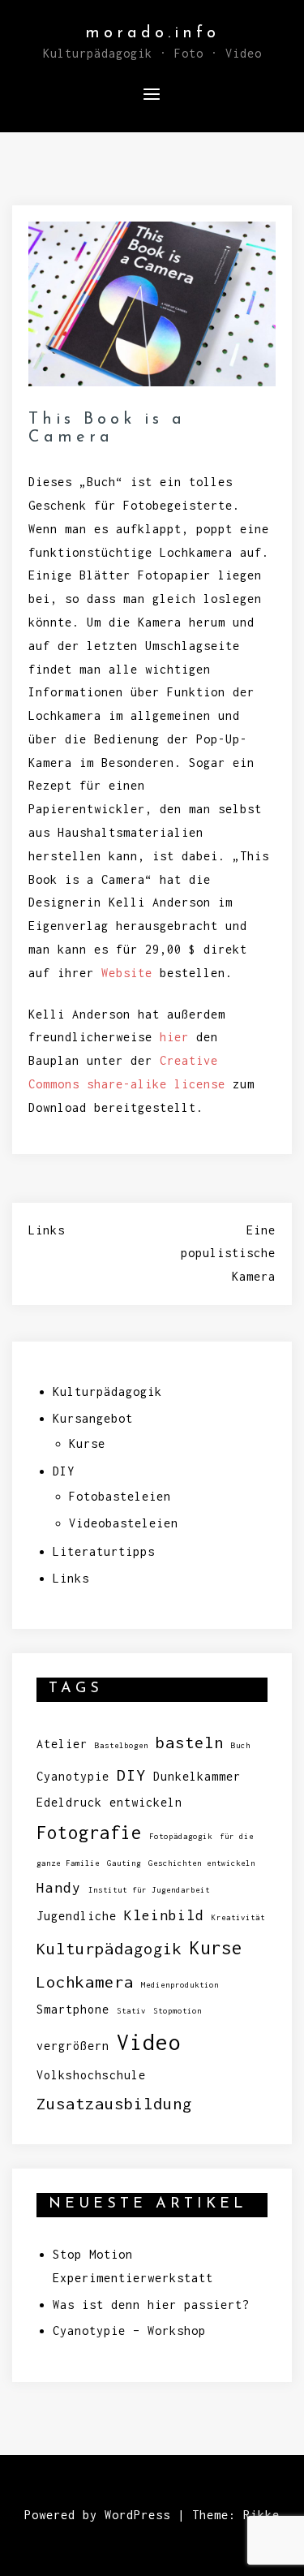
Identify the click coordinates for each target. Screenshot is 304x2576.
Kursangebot (93, 1418)
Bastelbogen (122, 1745)
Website (127, 973)
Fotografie (89, 1833)
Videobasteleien (124, 1523)
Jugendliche (77, 1916)
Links (47, 1230)
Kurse (87, 1443)
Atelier (62, 1744)
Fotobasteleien (120, 1496)
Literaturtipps (104, 1551)
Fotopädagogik (181, 1836)
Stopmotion (178, 2011)
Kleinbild (164, 1915)
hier (174, 1037)
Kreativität (238, 1917)
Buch (241, 1745)
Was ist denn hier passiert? (151, 2305)
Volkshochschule (91, 2075)
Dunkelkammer (197, 1776)
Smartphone (73, 2009)
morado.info (152, 33)
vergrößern (73, 2046)
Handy (59, 1887)
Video (149, 2042)
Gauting (124, 1863)
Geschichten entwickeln (202, 1863)
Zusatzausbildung (114, 2103)
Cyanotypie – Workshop (129, 2330)
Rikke (261, 2515)
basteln (190, 1742)
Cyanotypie (73, 1776)
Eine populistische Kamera (228, 1254)
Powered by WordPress (97, 2515)
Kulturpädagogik (107, 1391)
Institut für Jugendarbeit (149, 1890)
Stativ (131, 2011)
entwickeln (146, 1802)
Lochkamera (85, 1982)
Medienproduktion (180, 1985)
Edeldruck (69, 1802)
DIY (64, 1471)
